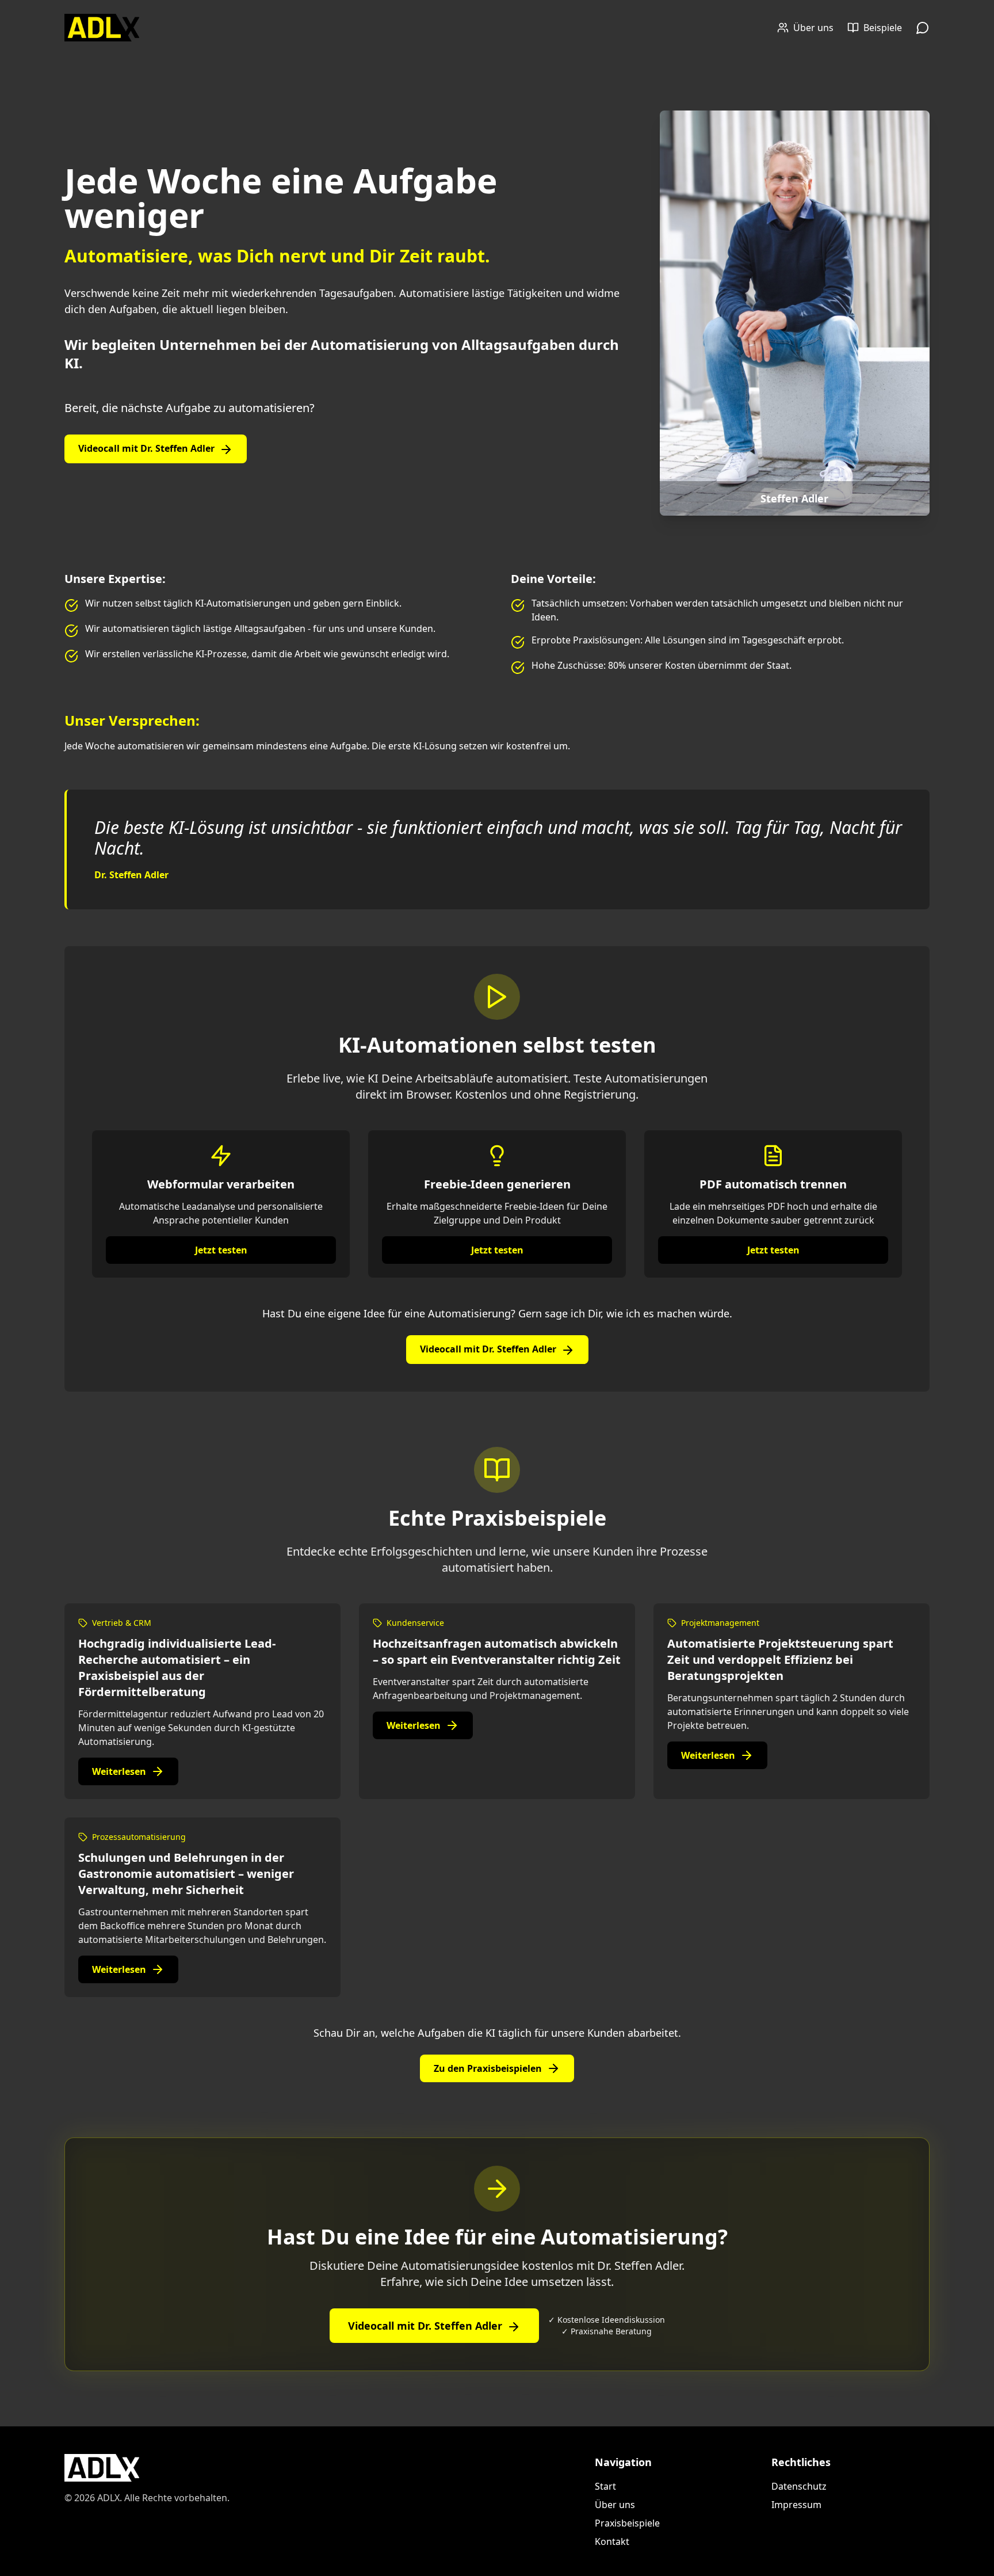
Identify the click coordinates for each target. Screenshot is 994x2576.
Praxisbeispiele (627, 2523)
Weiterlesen (119, 1771)
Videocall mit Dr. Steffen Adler (146, 448)
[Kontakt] (923, 28)
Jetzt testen (221, 1250)
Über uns (615, 2505)
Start (605, 2486)
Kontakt (612, 2541)
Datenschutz (799, 2486)
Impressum (796, 2505)
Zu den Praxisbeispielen (488, 2068)
